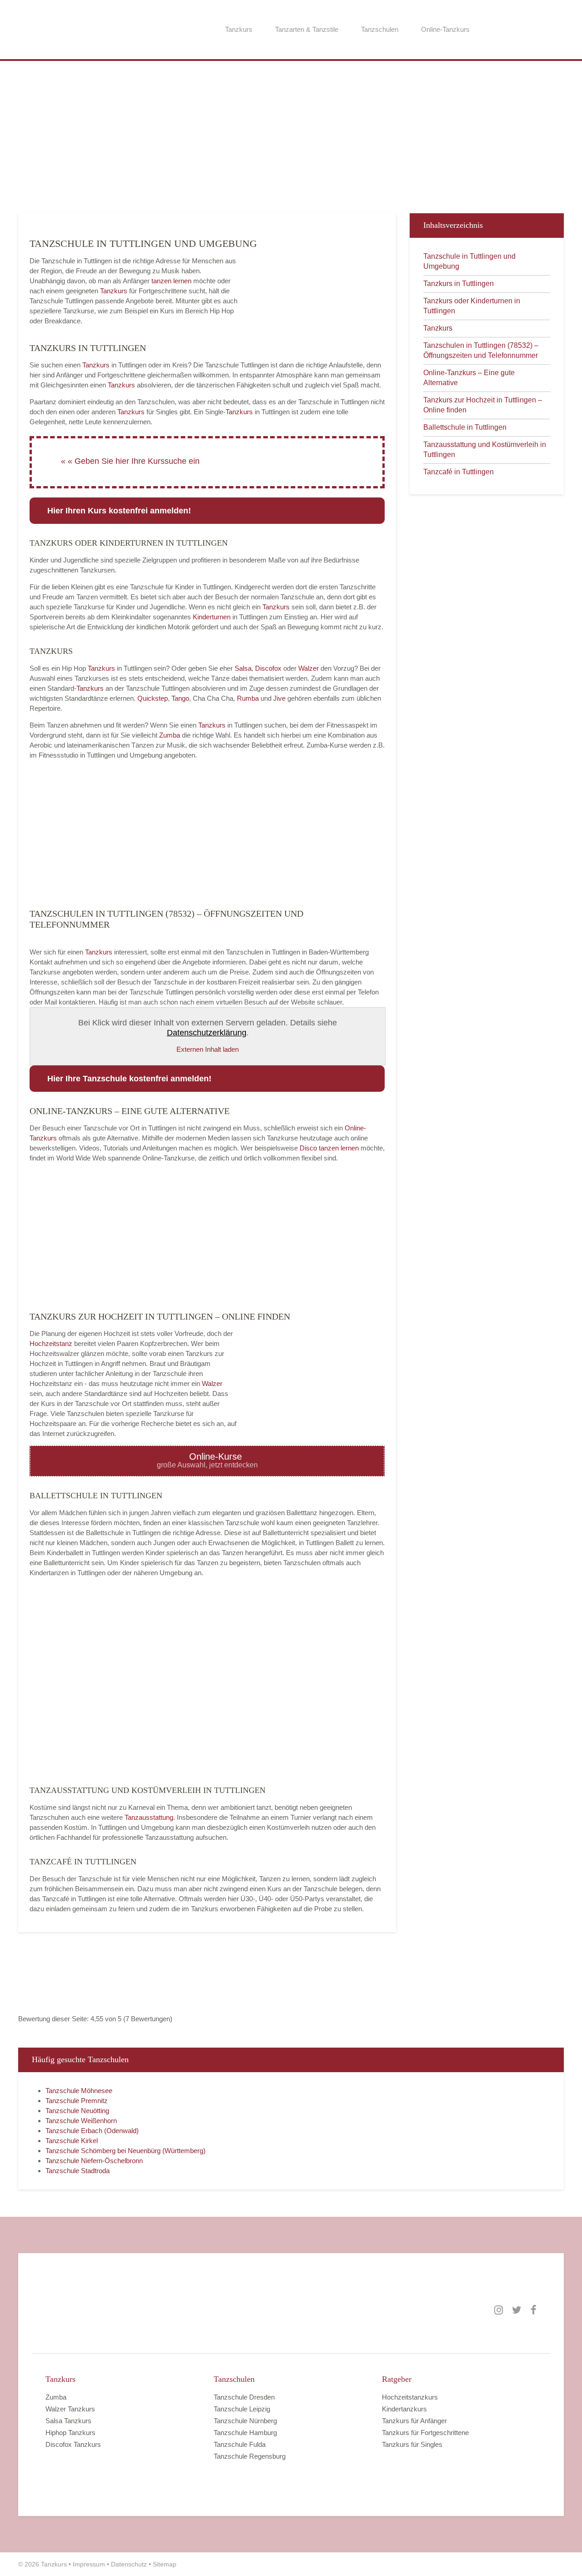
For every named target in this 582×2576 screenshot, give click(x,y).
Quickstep (153, 698)
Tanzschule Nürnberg (245, 2421)
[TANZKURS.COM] (136, 2310)
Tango (180, 698)
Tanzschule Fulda (240, 2444)
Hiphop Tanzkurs (70, 2433)
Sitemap (165, 2564)
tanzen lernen (171, 281)
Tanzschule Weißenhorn (81, 2121)
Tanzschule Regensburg (250, 2456)
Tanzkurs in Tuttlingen (459, 284)
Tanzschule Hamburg (245, 2433)
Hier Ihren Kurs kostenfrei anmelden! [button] (119, 511)
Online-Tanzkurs (445, 29)
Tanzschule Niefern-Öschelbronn (94, 2161)
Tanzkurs (239, 29)
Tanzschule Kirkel (72, 2141)
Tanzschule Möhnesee (79, 2091)
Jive (279, 698)
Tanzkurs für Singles (412, 2444)
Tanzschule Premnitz (77, 2101)
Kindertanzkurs (404, 2409)
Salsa (243, 668)
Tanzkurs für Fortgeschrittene (425, 2433)
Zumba (170, 735)
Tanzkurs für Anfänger (414, 2421)
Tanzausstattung (149, 1817)
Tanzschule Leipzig (242, 2409)
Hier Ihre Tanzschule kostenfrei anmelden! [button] (129, 1079)
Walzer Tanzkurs (70, 2409)
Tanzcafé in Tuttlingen (459, 472)
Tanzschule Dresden (244, 2397)
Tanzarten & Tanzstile (307, 29)
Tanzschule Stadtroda (78, 2171)
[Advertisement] (291, 136)
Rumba (248, 698)
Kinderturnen (213, 617)
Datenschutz (129, 2564)
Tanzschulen (380, 29)
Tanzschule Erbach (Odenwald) (92, 2131)
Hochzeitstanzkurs (410, 2397)
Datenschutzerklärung (207, 1033)
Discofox (268, 668)
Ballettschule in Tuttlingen (465, 427)
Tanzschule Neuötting (77, 2111)
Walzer (309, 668)
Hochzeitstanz (52, 1343)
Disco (308, 1148)
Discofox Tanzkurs (73, 2444)
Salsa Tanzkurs (68, 2421)
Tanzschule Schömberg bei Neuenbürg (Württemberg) (125, 2151)
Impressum (89, 2564)
